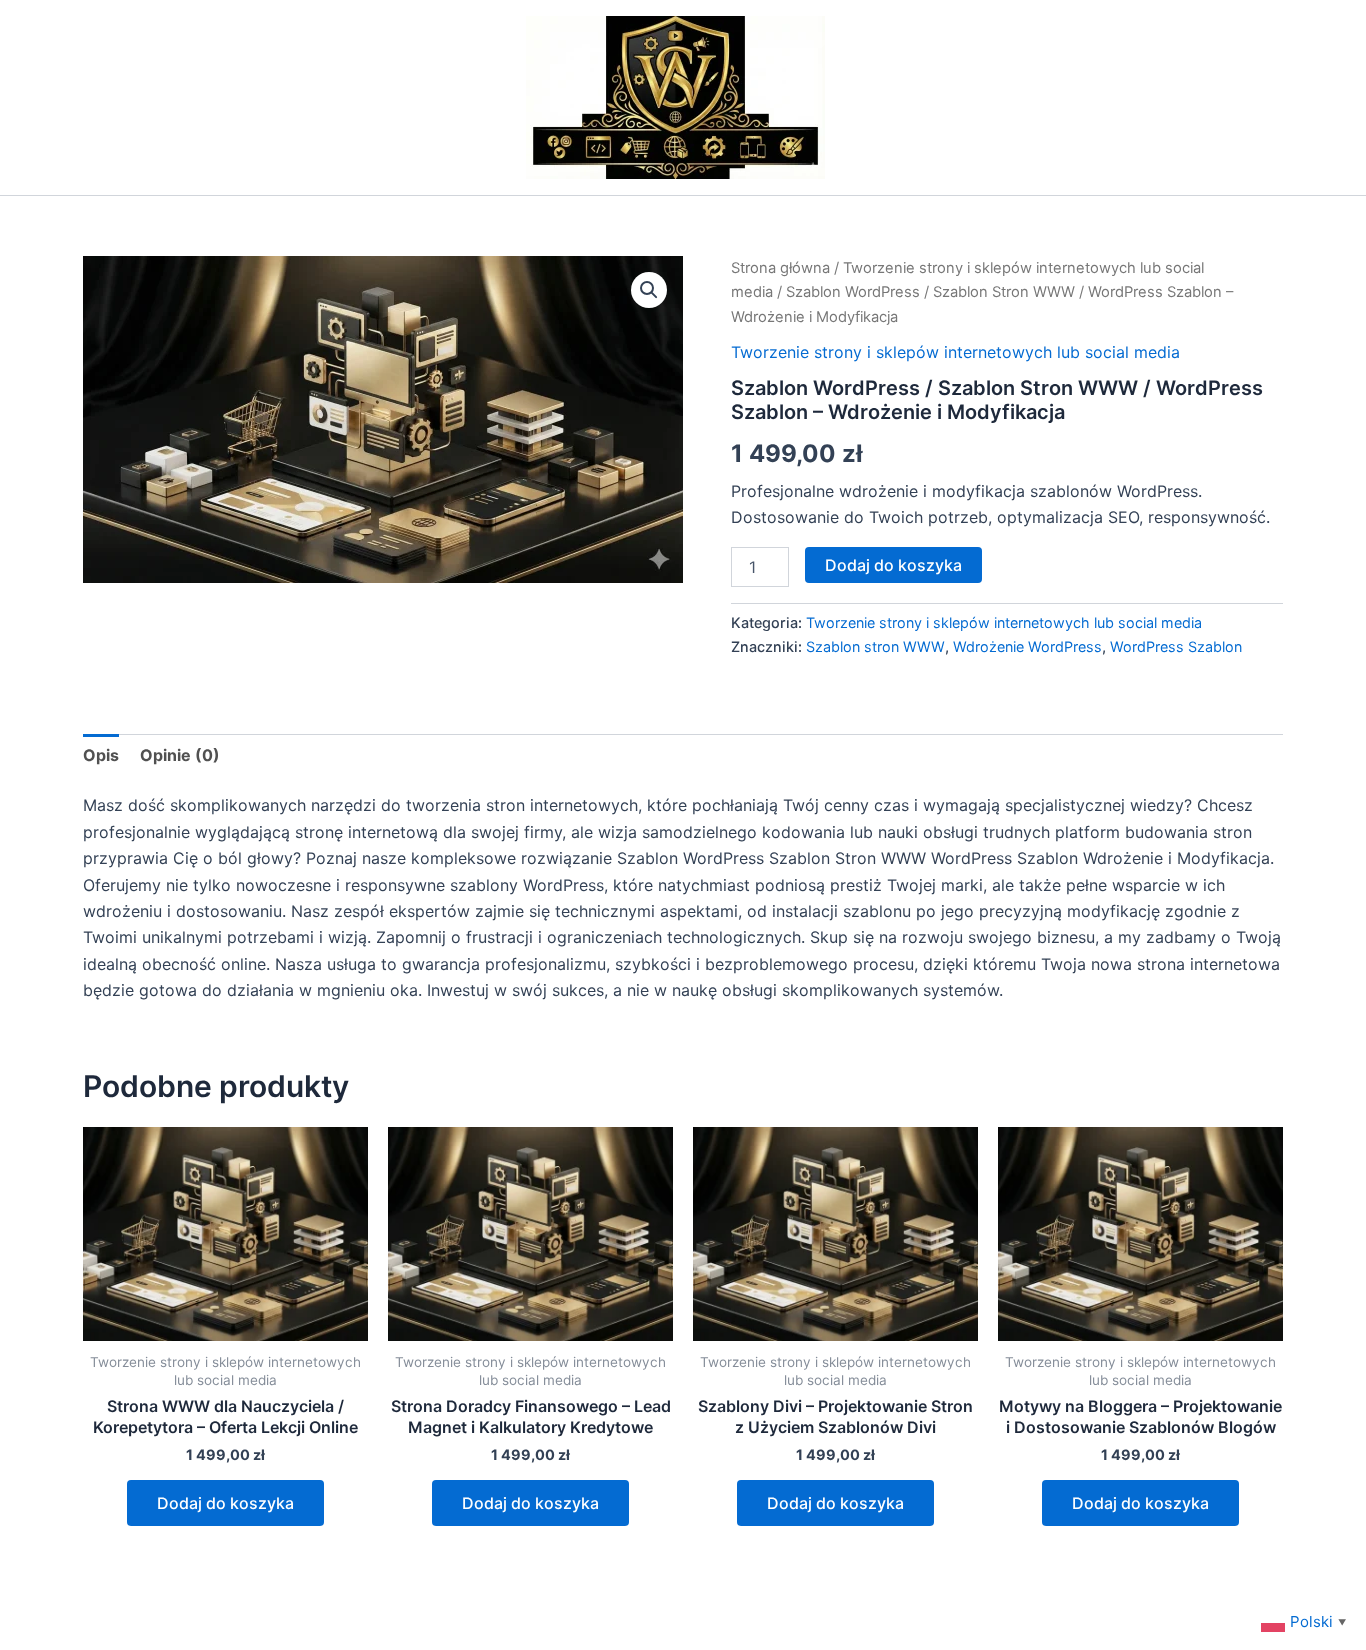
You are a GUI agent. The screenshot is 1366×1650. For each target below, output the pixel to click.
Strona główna (780, 268)
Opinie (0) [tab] (180, 755)
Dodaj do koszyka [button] (225, 1503)
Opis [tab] (101, 755)
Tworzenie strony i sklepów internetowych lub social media (955, 352)
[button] (649, 290)
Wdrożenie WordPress (1027, 646)
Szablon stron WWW (875, 646)
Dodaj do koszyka (893, 565)
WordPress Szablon (1176, 646)
